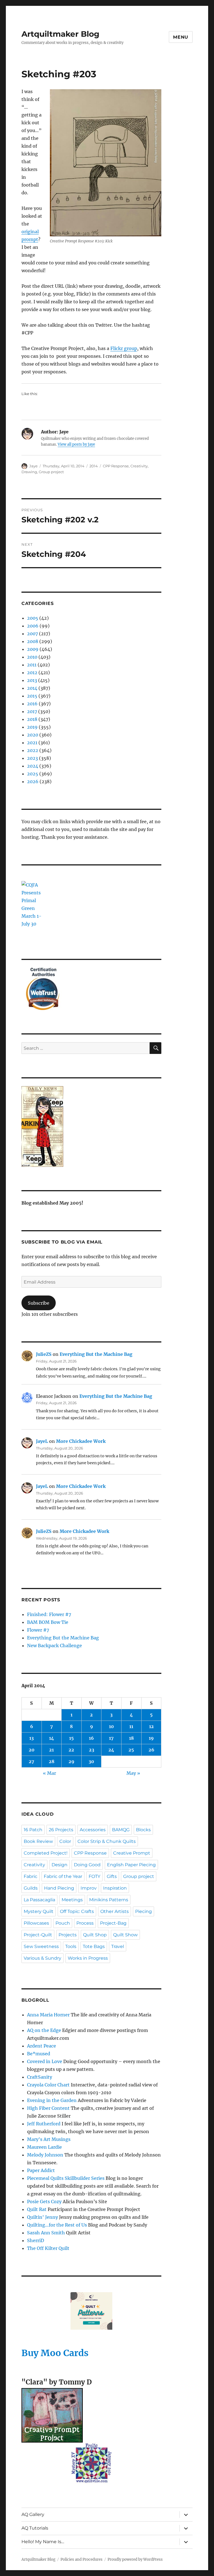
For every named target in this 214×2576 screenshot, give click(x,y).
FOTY (94, 1876)
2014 (94, 466)
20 (32, 1750)
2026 (33, 781)
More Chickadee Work (81, 1441)
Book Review (38, 1841)
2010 (32, 657)
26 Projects (61, 1830)
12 (151, 1726)
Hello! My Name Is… (43, 2542)
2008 (33, 641)
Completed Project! (46, 1853)
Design (59, 1865)
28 (52, 1761)
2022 (33, 750)
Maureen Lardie (44, 2147)
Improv (89, 1888)
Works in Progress (88, 1958)
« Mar (49, 1773)
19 (151, 1738)
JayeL (42, 1441)
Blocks (143, 1830)
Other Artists (115, 1911)
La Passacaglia (39, 1900)
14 (52, 1738)
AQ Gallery (33, 2514)
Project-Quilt (38, 1935)
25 (131, 1750)
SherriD (36, 2240)
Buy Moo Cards (55, 2353)
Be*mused (39, 2054)
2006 (33, 626)
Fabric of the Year (63, 1876)
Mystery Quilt (39, 1911)
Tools (71, 1946)
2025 (33, 774)
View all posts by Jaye (76, 444)
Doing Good (87, 1865)
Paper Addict (41, 2170)
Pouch (63, 1923)
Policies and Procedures (82, 2559)
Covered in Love (45, 2061)
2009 (33, 649)
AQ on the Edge (44, 2030)
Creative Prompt (132, 1853)
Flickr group (124, 348)
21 (51, 1750)
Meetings (72, 1900)
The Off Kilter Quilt (48, 2248)
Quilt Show (125, 1935)
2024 (33, 766)
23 (92, 1750)
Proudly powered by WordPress (135, 2559)
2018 (32, 719)
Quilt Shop (95, 1935)
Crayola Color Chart (48, 2085)
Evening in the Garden (52, 2100)
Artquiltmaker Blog (60, 34)
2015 (32, 696)
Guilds (31, 1888)
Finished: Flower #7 (49, 1614)
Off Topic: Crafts (77, 1911)
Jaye (33, 466)
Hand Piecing (59, 1888)
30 (91, 1761)
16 (91, 1738)
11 (131, 1726)
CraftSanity (40, 2077)
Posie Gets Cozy (44, 2202)
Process (85, 1923)
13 (31, 1738)
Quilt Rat (37, 2209)
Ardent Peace (42, 2046)
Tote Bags (94, 1946)
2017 (32, 711)
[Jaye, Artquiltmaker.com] (92, 1126)
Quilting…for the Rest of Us (57, 2225)
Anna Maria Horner (48, 2015)
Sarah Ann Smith (46, 2233)
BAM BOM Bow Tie (48, 1622)
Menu (181, 37)
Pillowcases (36, 1923)
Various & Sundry (42, 1958)
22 (71, 1750)
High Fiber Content (48, 2108)
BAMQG (121, 1830)
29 (71, 1761)
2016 (32, 704)
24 (111, 1750)
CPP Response (116, 466)
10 (111, 1726)
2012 (32, 672)
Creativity (139, 466)
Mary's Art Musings (49, 2139)
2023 (32, 758)
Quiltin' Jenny (42, 2217)
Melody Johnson (45, 2155)
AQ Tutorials (35, 2528)
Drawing (29, 472)
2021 (32, 743)
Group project (51, 472)
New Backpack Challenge (54, 1646)
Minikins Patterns (109, 1900)
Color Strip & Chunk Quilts (107, 1841)
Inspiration (115, 1888)
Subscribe (39, 1303)
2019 (32, 727)
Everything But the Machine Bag (96, 1354)
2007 (32, 634)
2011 (32, 665)
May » (133, 1773)
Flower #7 (38, 1630)
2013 (32, 680)
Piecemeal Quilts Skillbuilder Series (66, 2178)
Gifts (112, 1876)
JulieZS (44, 1354)
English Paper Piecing (131, 1865)
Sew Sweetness (41, 1946)
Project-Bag (113, 1923)
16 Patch (33, 1830)
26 (151, 1750)
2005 (33, 618)
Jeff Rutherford (44, 2124)
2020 (33, 735)
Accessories (93, 1830)
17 (111, 1738)
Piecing (144, 1911)
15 (71, 1738)
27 (31, 1761)
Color (65, 1841)
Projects (68, 1935)
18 (131, 1738)
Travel (118, 1946)
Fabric (31, 1876)
